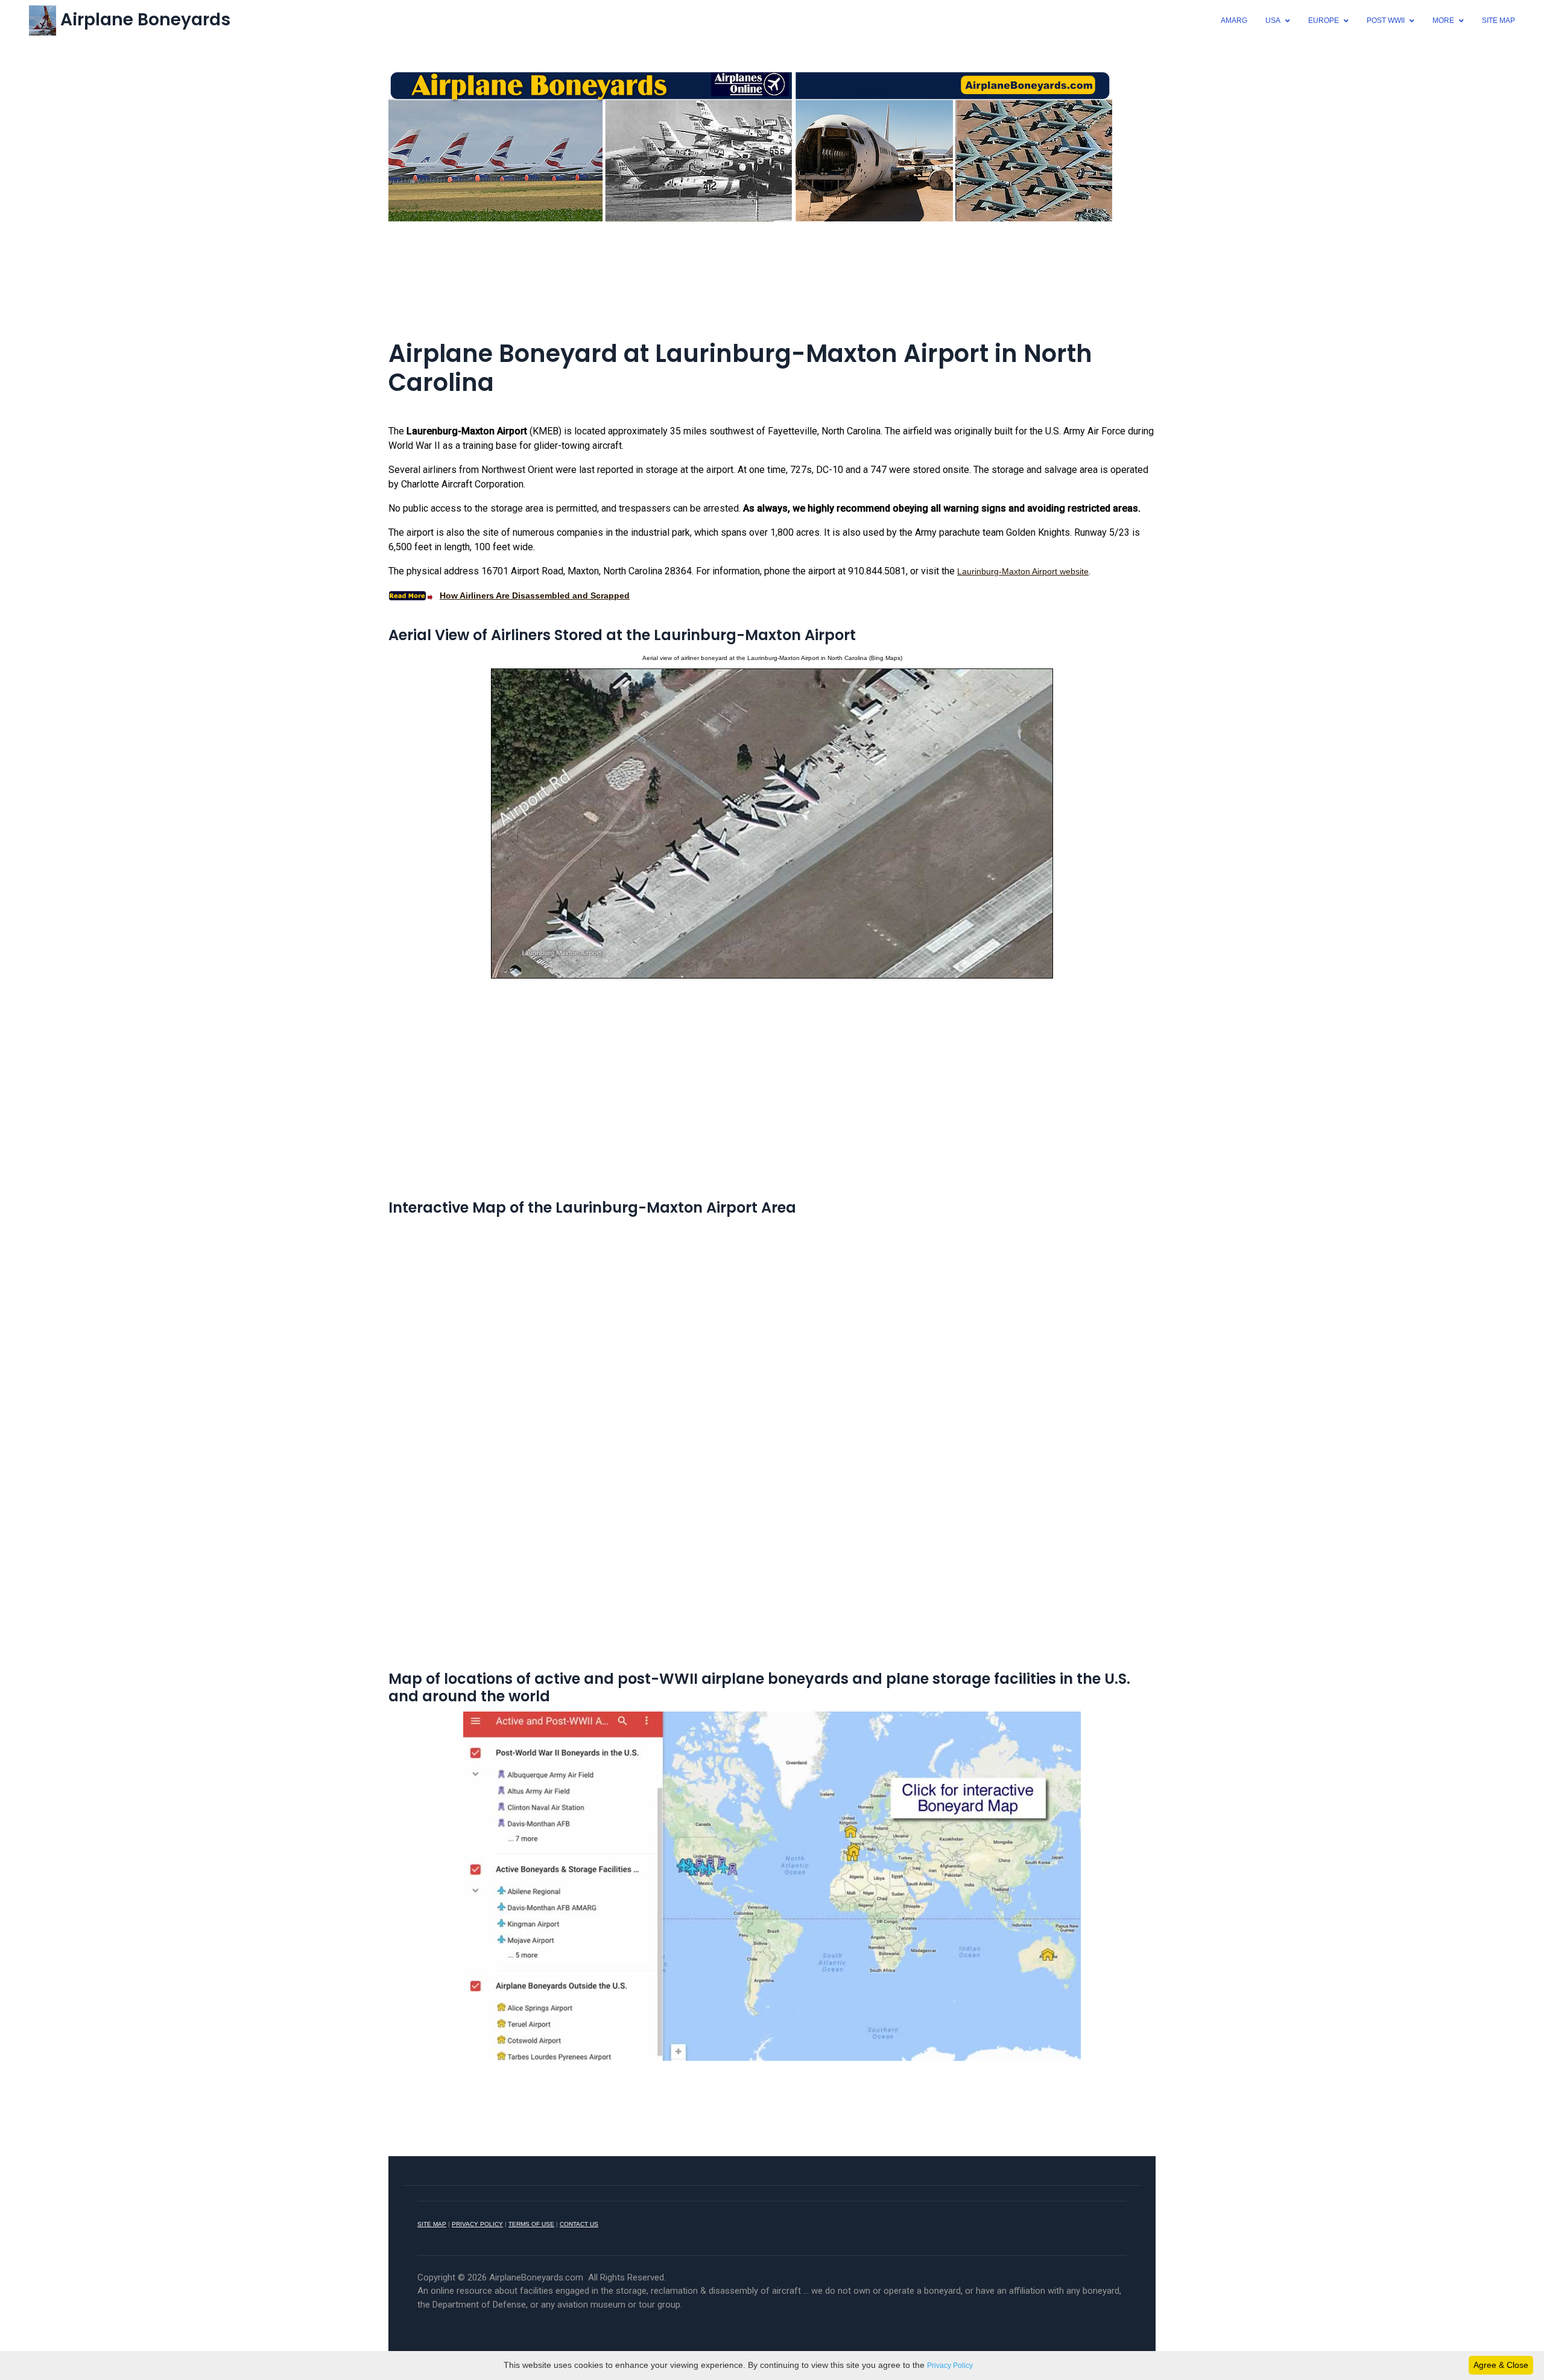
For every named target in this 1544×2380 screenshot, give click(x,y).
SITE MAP (432, 2224)
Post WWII (1386, 21)
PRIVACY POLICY (477, 2224)
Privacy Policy (950, 2366)
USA (1273, 21)
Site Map (1498, 21)
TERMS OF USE (531, 2224)
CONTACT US (579, 2224)
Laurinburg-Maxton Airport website (1023, 571)
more (1443, 21)
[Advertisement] (772, 264)
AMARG (1234, 21)
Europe (1324, 21)
